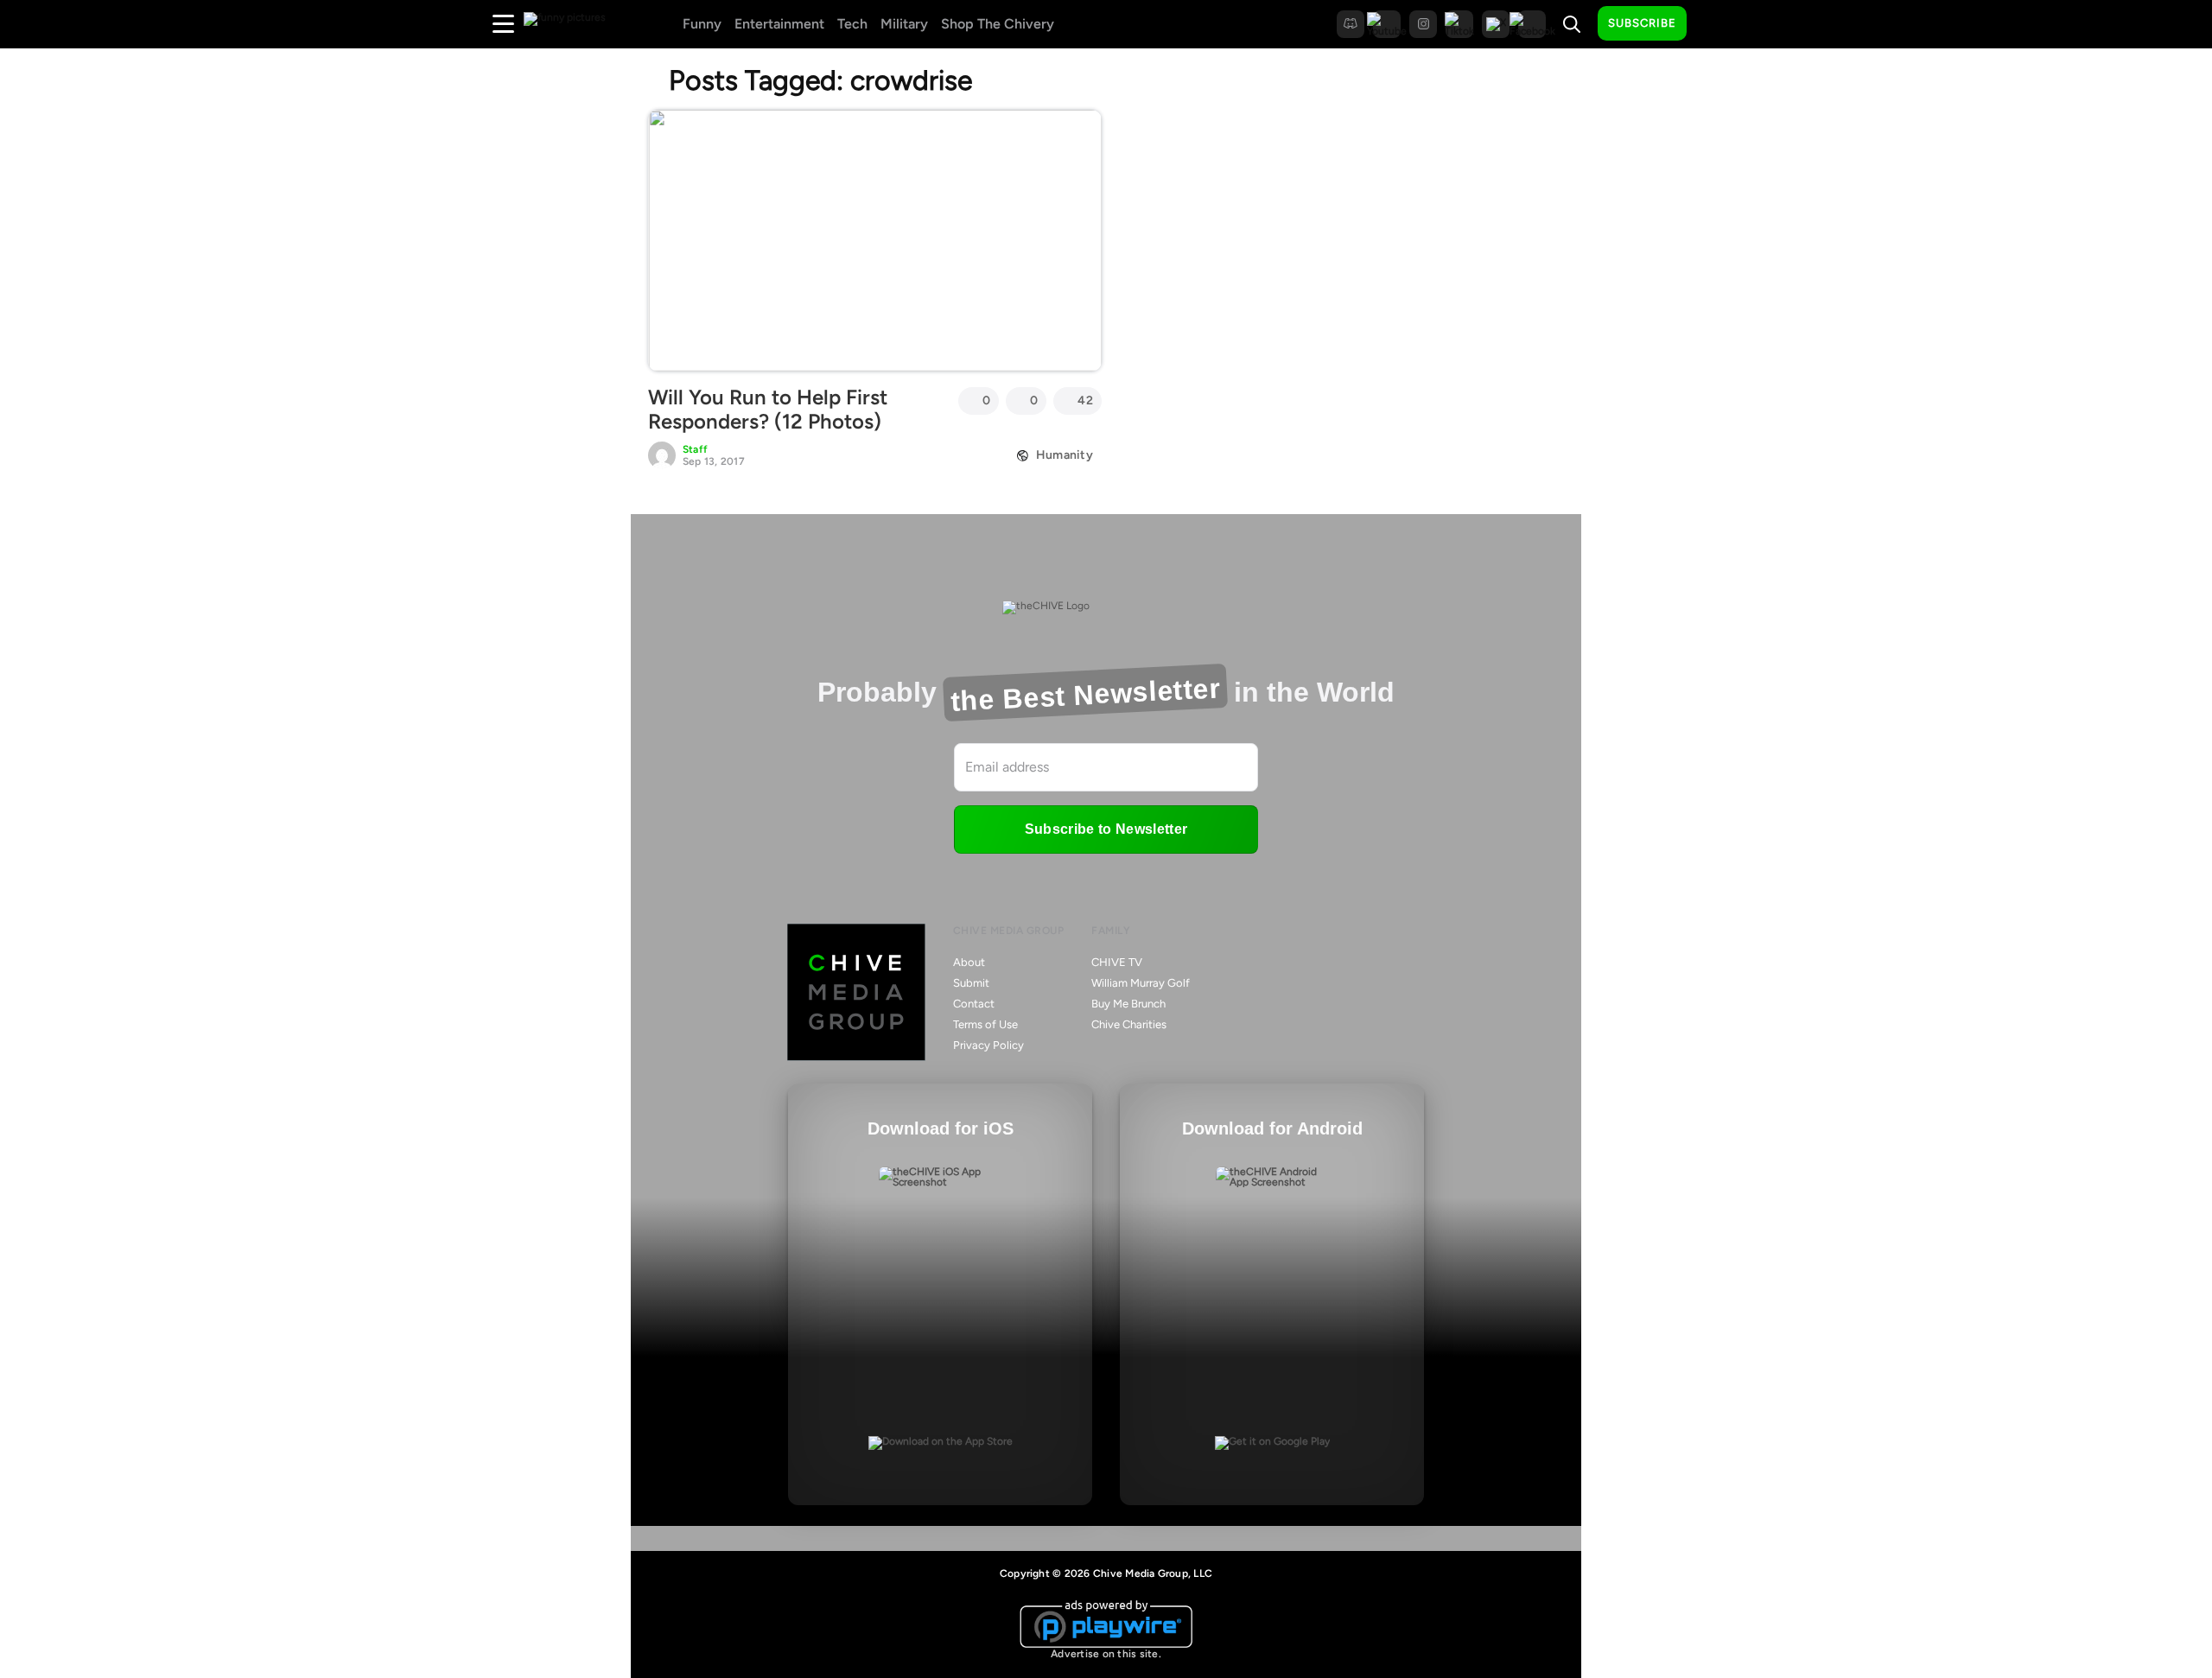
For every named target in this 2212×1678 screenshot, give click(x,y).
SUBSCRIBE (1642, 23)
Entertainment (779, 24)
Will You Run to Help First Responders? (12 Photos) (768, 410)
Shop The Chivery (998, 24)
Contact (974, 1004)
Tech (852, 24)
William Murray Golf (1141, 983)
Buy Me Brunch (1128, 1004)
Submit (971, 983)
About (969, 962)
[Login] (1715, 24)
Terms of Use (985, 1024)
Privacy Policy (988, 1045)
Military (904, 24)
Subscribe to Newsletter (1106, 829)
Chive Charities (1129, 1024)
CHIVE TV (1117, 962)
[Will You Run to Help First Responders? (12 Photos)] (875, 240)
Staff (695, 449)
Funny (702, 24)
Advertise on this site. (1106, 1654)
